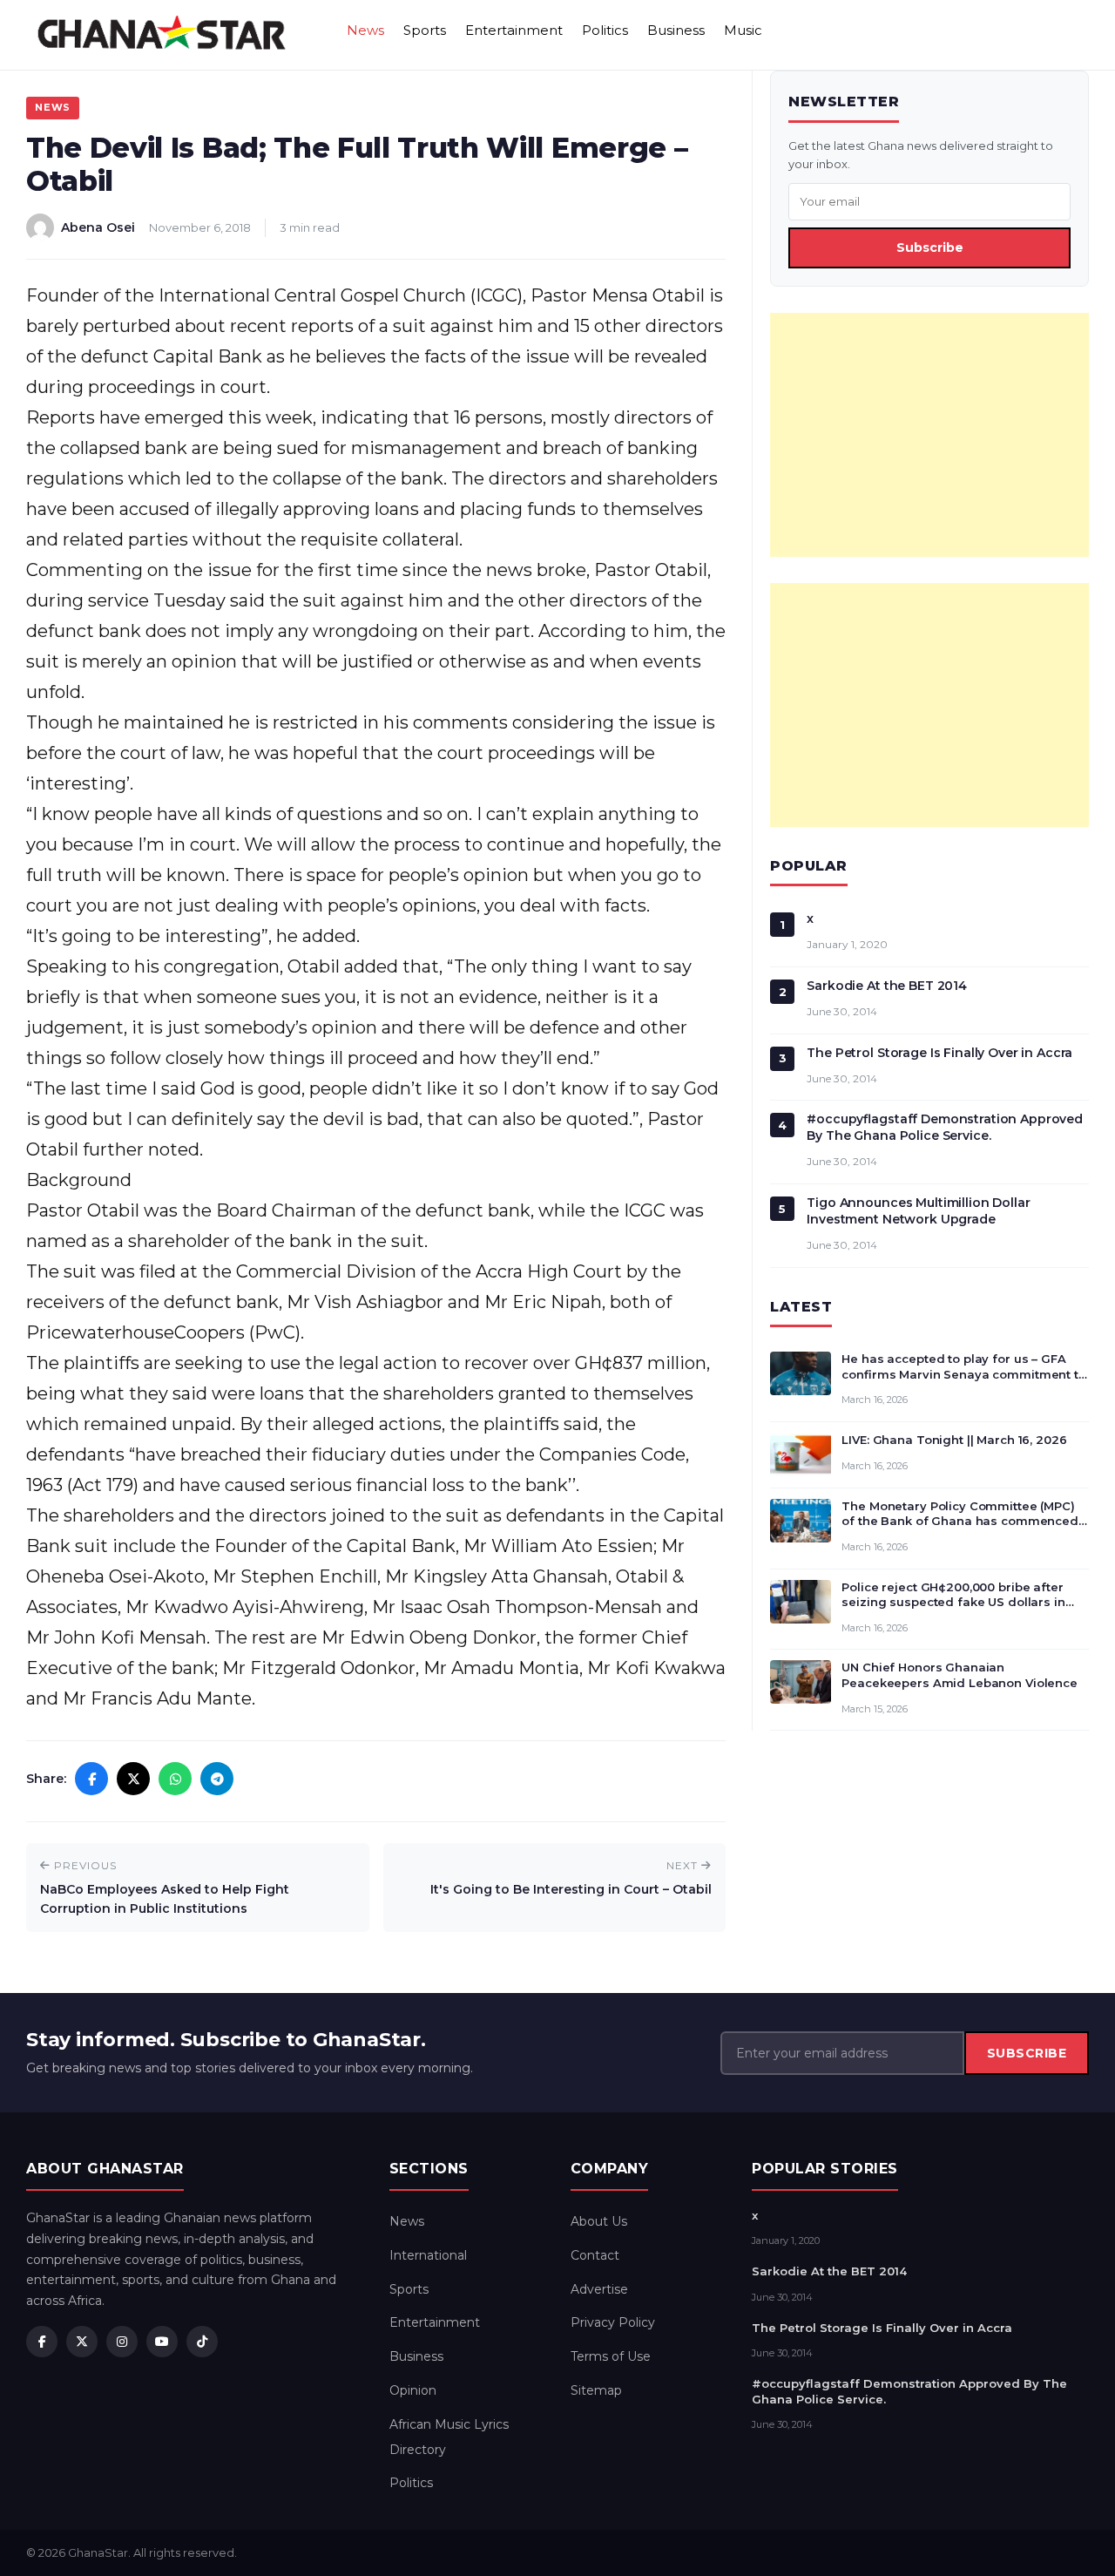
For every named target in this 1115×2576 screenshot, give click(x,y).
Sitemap (596, 2390)
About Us (599, 2221)
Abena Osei (98, 227)
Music (743, 30)
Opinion (413, 2390)
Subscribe (930, 247)
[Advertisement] (929, 435)
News (365, 30)
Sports (425, 30)
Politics (605, 30)
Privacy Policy (613, 2322)
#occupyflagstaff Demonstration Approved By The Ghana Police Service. (945, 1127)
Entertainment (514, 30)
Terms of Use (611, 2356)
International (428, 2255)
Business (676, 30)
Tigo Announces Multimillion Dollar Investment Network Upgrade (918, 1211)
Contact (595, 2255)
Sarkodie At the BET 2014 (887, 986)
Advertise (599, 2289)
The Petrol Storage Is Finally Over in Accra (939, 1053)
